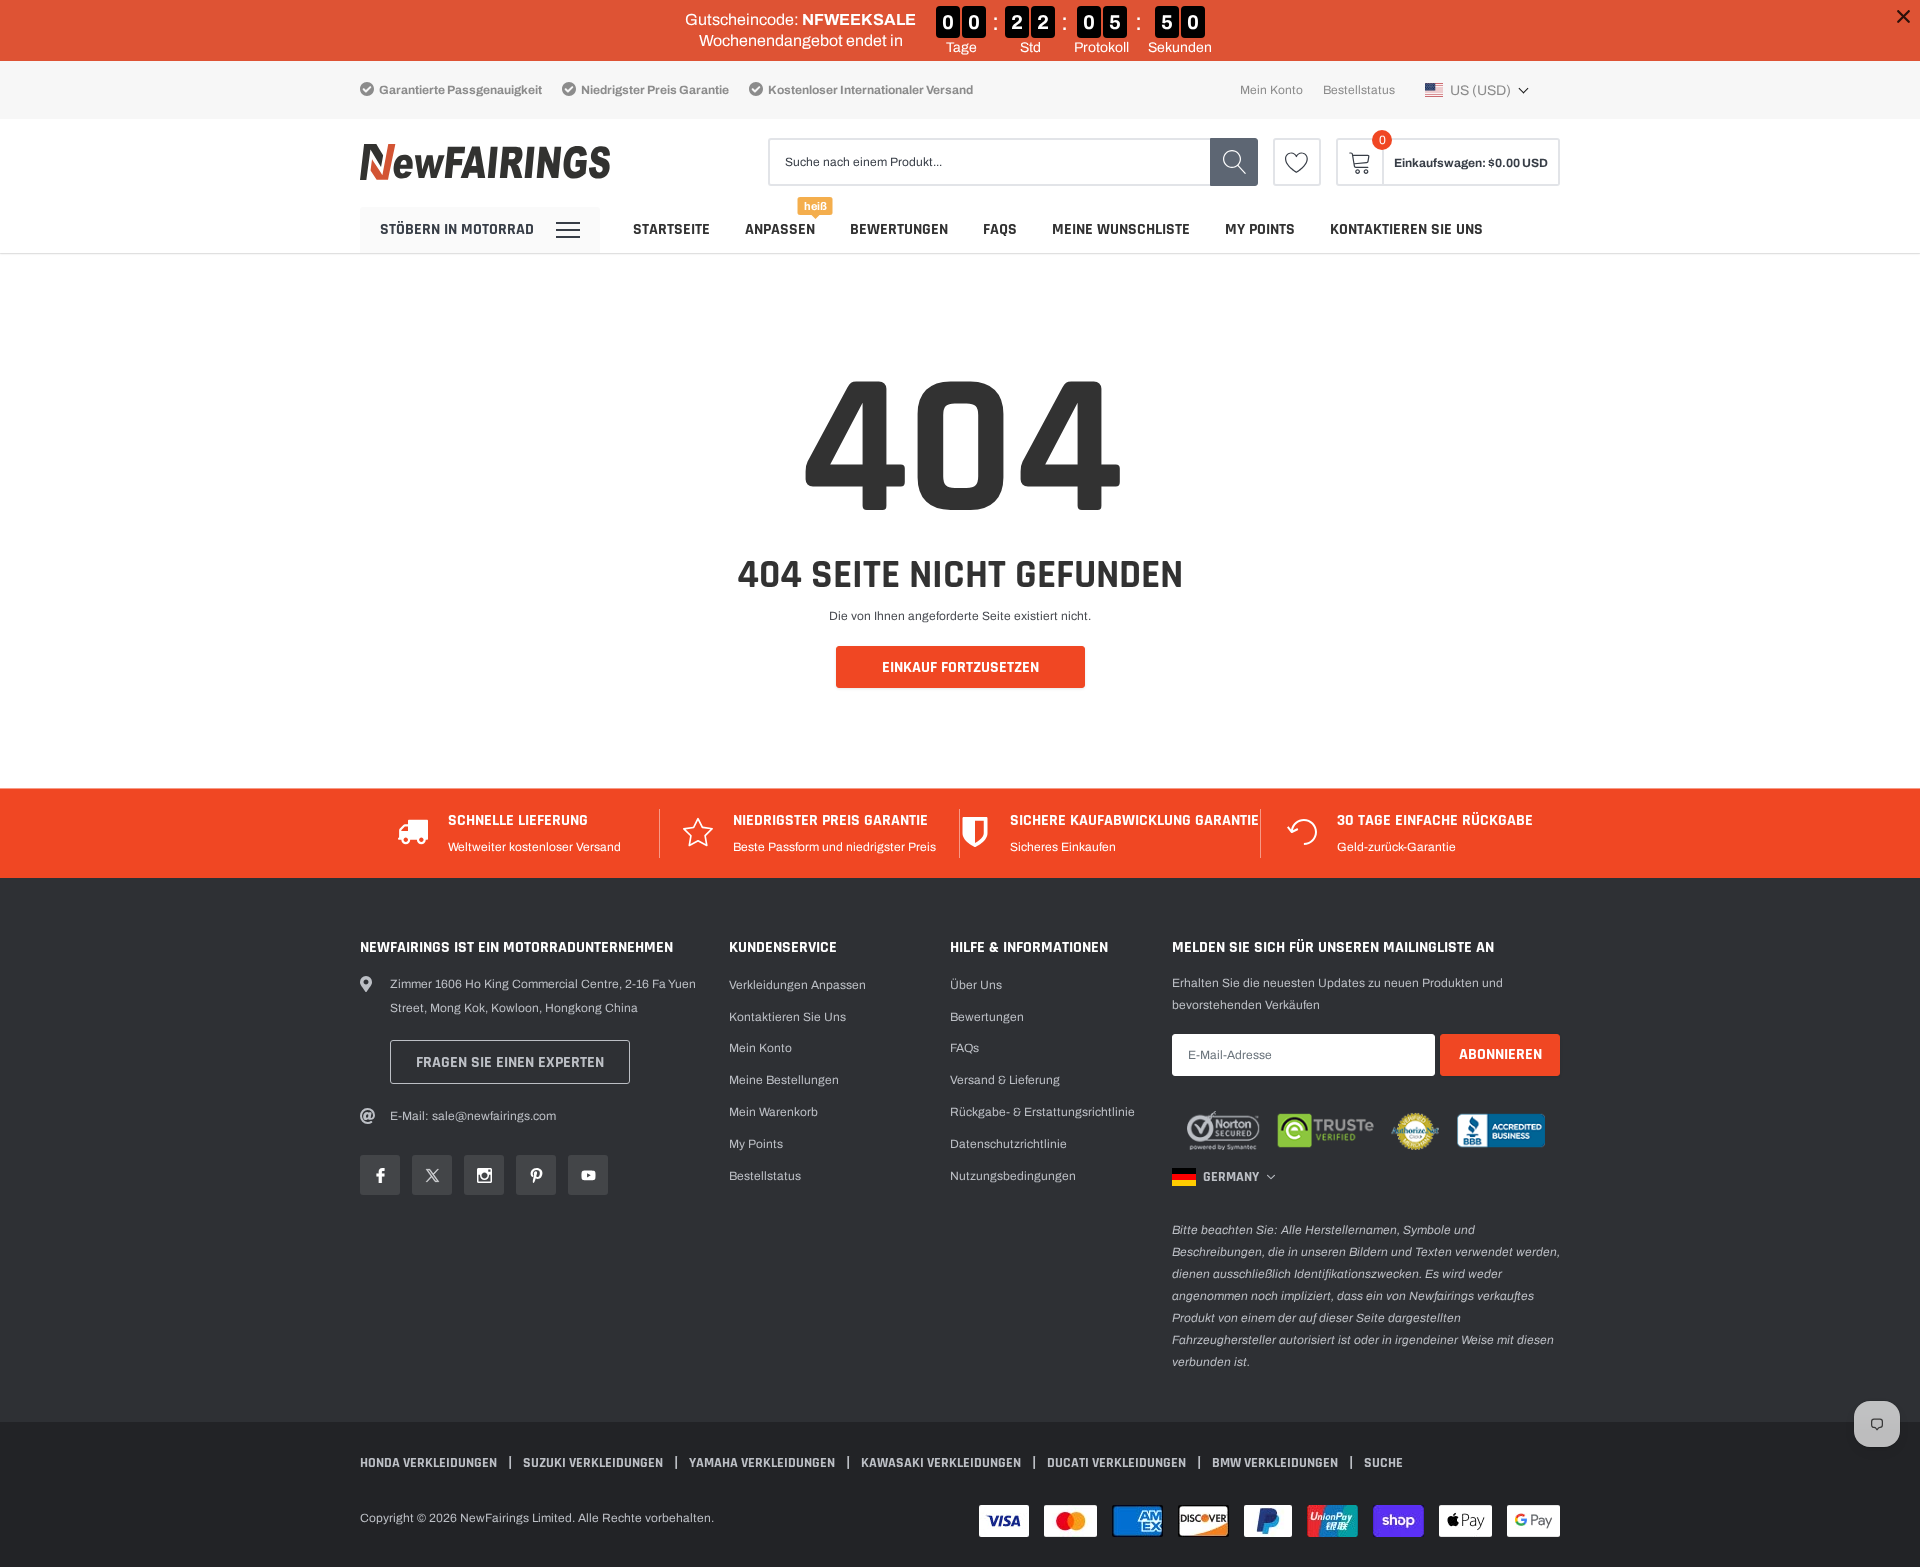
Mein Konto (1271, 90)
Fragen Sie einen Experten (510, 1062)
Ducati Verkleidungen (1118, 1463)
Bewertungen (899, 229)
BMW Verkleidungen (1276, 1463)
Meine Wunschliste (1121, 229)
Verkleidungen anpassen (797, 985)
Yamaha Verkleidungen (763, 1463)
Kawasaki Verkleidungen (942, 1463)
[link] (1297, 162)
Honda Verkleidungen (430, 1463)
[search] (1234, 162)
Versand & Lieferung (1005, 1080)
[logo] (485, 162)
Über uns (976, 985)
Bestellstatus (1359, 90)
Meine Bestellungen (784, 1080)
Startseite (671, 229)
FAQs (1000, 229)
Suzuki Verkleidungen (594, 1463)
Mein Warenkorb (773, 1112)
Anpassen (780, 229)
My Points (1260, 229)
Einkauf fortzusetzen (960, 667)
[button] (1477, 90)
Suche (1383, 1463)
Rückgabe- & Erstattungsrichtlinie (1042, 1112)
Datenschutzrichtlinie (1008, 1144)
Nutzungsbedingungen (1013, 1176)
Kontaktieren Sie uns (1406, 229)
